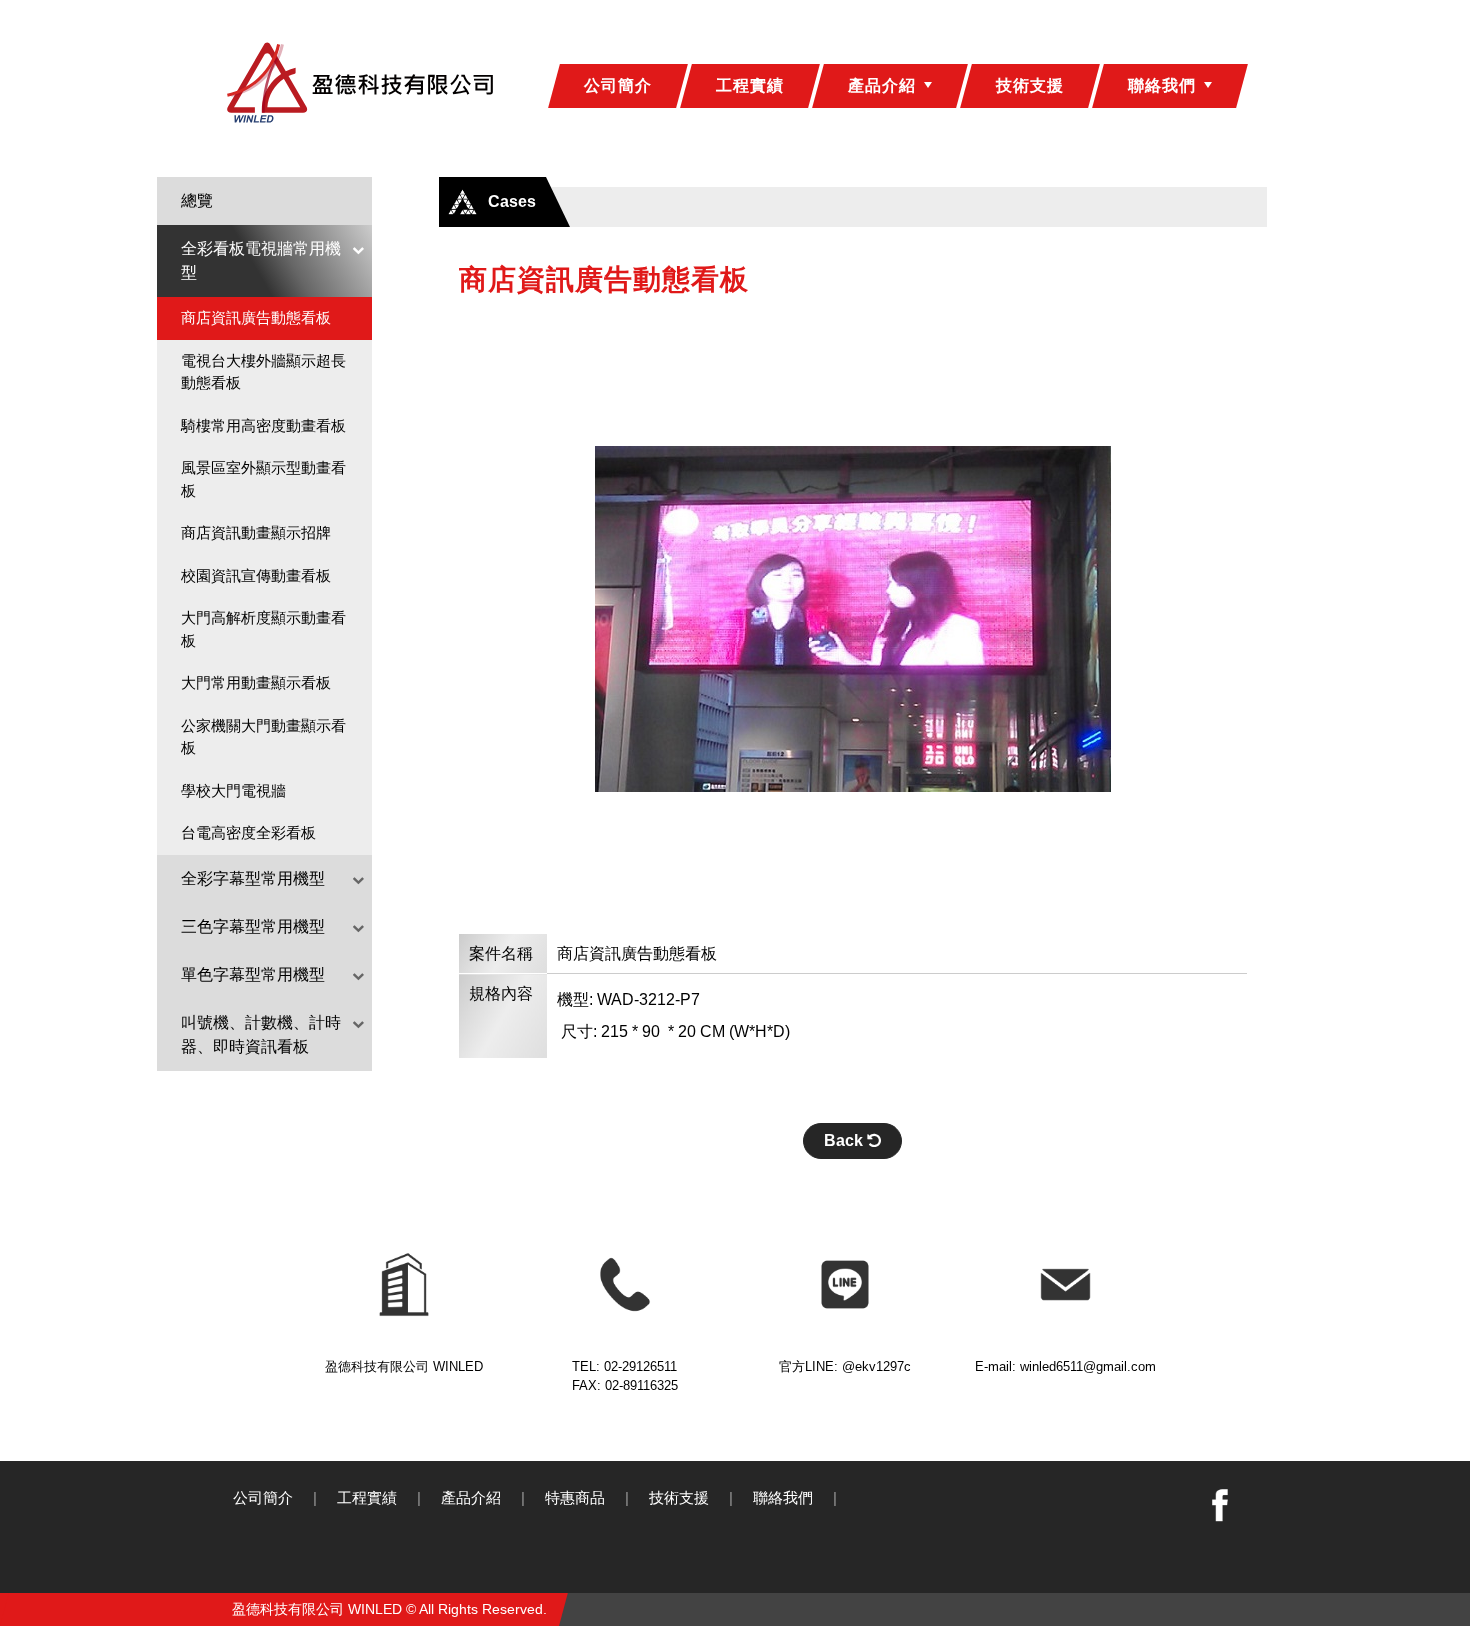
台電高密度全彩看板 (248, 832)
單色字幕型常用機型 (253, 974)
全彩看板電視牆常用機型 (261, 260)
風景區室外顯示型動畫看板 (263, 479)
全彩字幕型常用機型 (253, 878)
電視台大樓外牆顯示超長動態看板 (263, 372)
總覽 (197, 200)
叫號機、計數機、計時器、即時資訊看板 (261, 1034)
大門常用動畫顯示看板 (256, 682)
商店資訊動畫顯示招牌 (256, 532)
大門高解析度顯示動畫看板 (263, 629)
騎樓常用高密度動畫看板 (263, 425)
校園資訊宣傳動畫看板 (256, 575)
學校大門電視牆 (233, 790)
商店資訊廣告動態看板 (256, 317)
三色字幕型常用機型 (253, 926)
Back (845, 1140)
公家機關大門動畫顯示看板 (263, 737)
